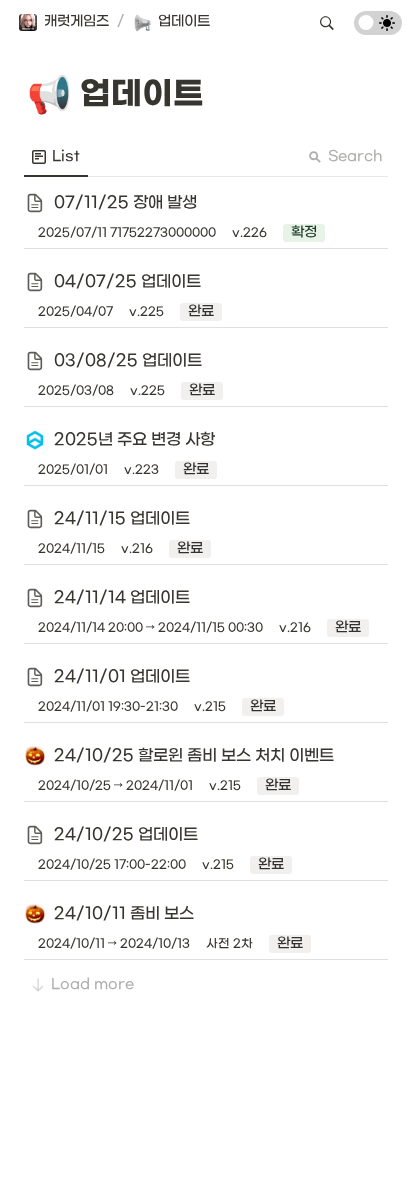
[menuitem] (56, 157)
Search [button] (355, 156)
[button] (63, 23)
